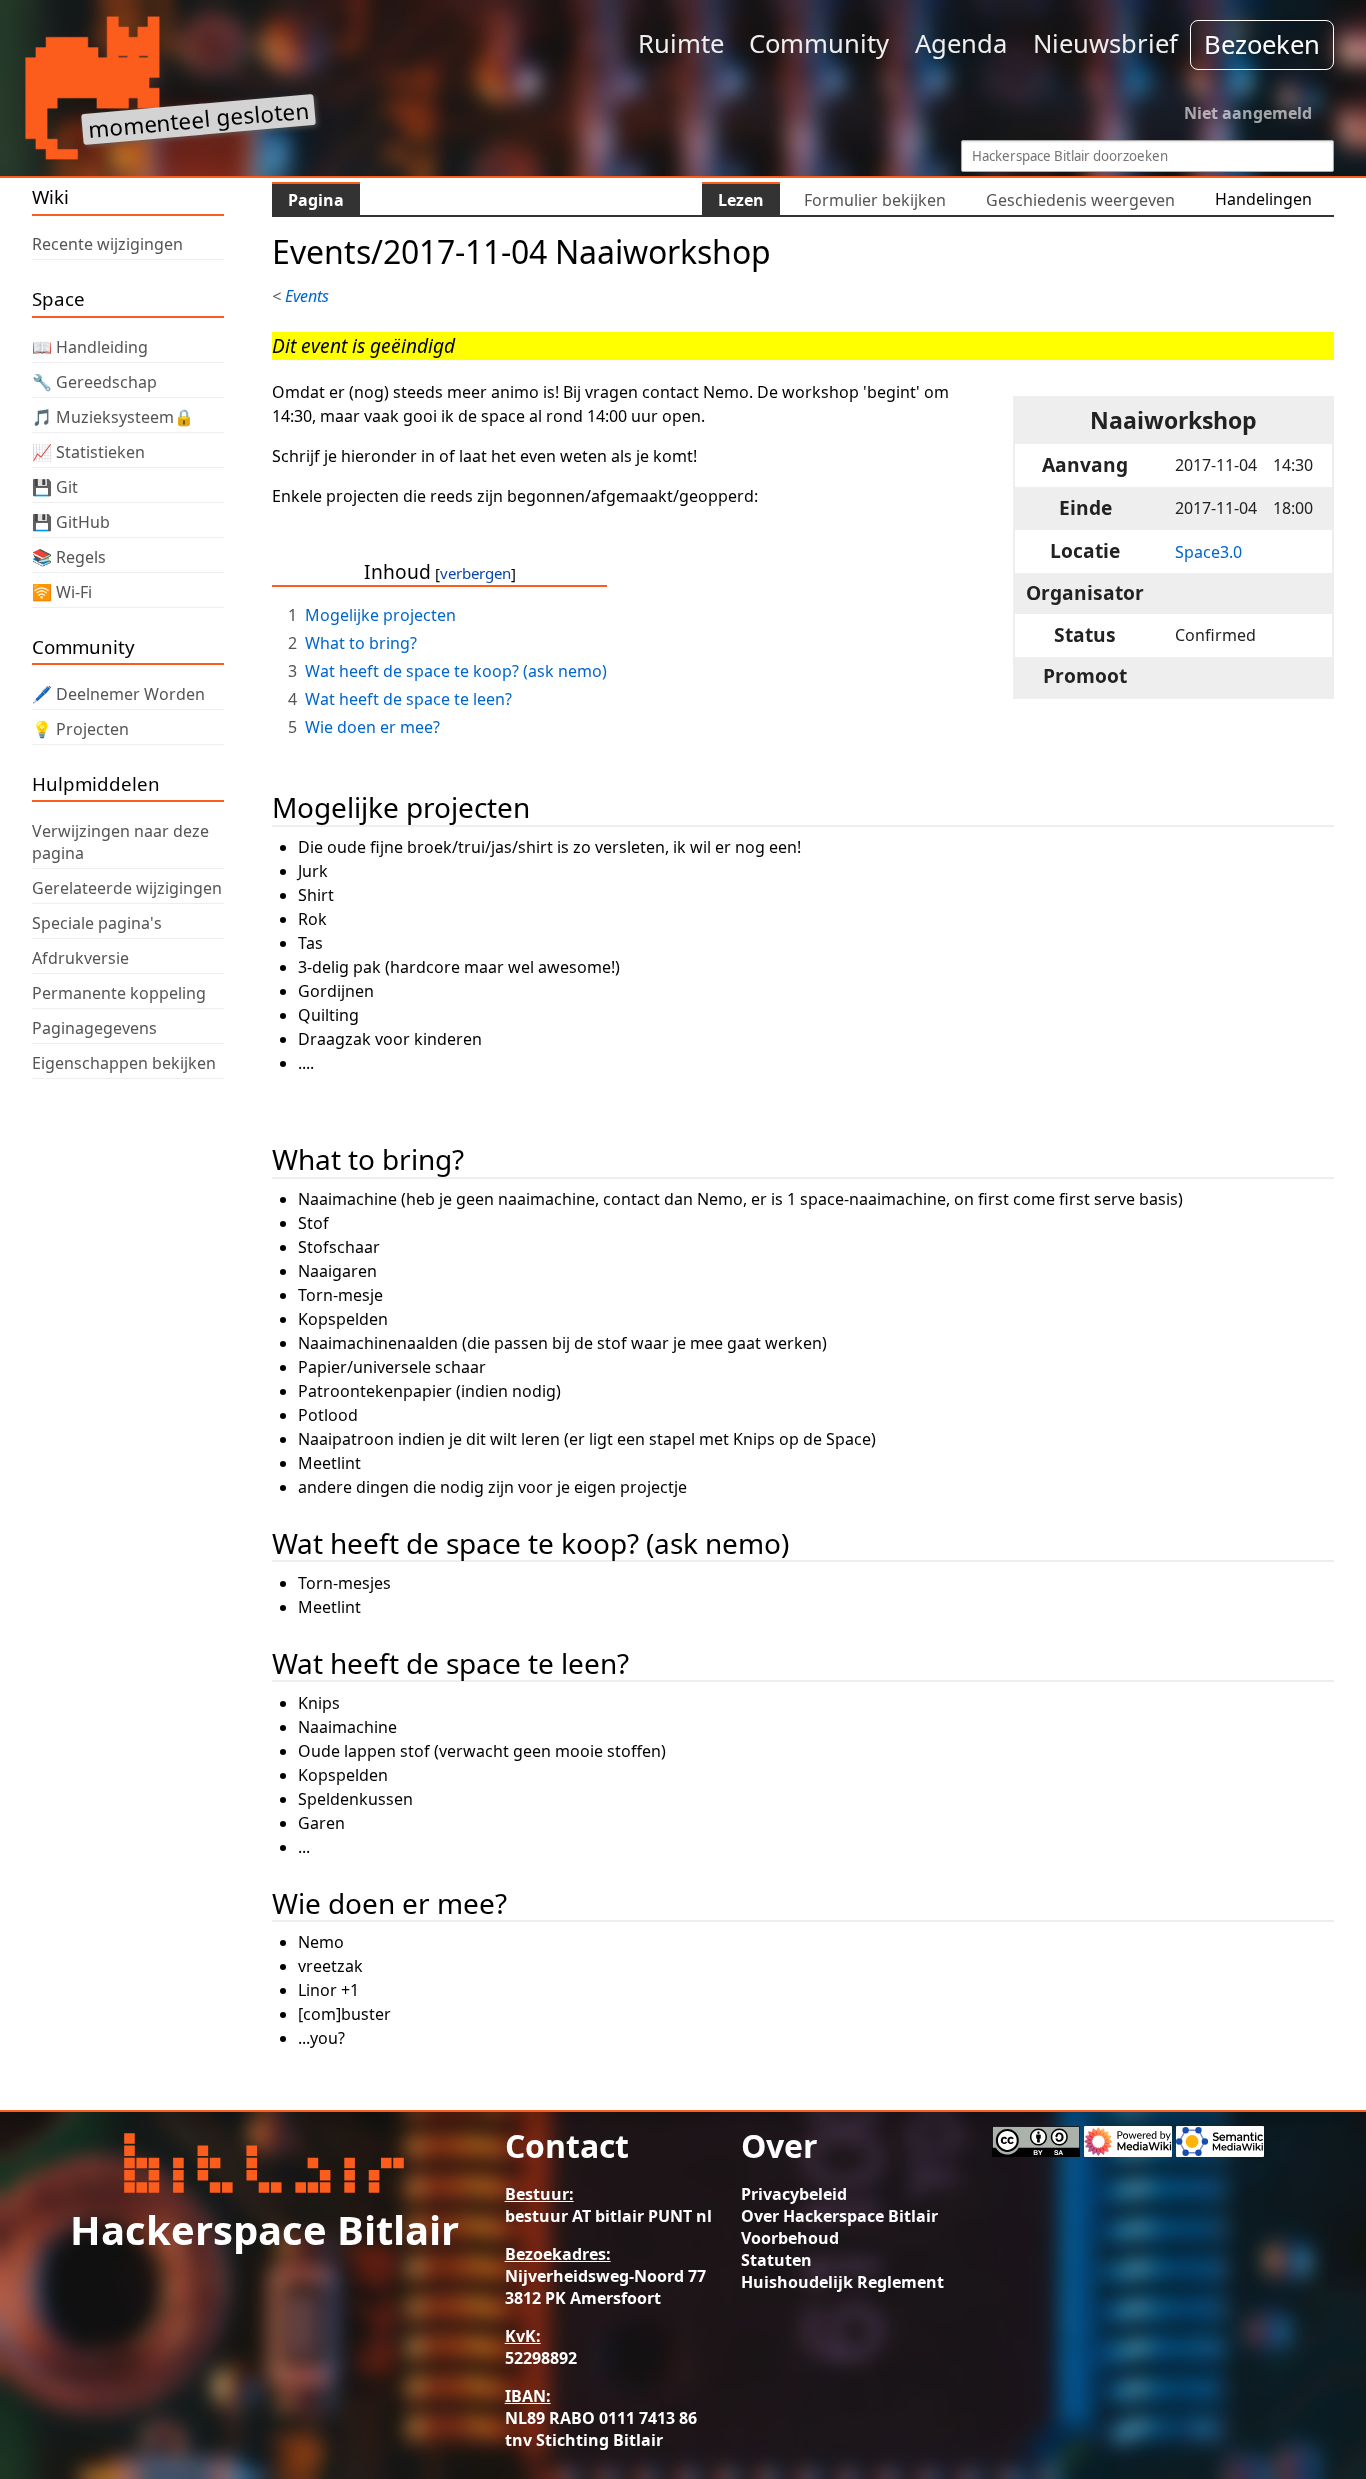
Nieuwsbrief (1105, 43)
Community (819, 43)
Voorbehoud (790, 2238)
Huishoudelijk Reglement (842, 2282)
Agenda (961, 43)
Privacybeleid (794, 2194)
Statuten (776, 2260)
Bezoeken (1262, 44)
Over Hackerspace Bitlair (839, 2216)
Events (307, 296)
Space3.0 (1208, 552)
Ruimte (681, 43)
